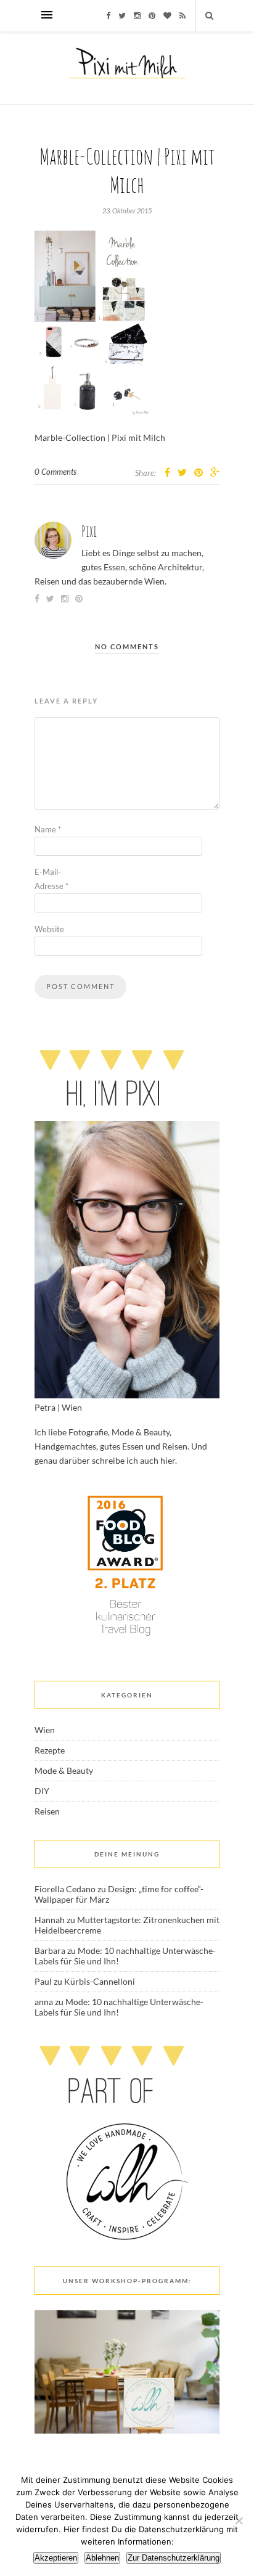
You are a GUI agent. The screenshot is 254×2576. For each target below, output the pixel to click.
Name (48, 829)
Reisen (47, 1811)
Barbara (50, 1950)
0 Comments (55, 472)
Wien (45, 1730)
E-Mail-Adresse (51, 879)
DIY (42, 1791)
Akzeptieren (56, 2558)
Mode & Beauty (64, 1770)
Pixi (89, 531)
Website (49, 929)
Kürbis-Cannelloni (100, 1981)
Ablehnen (102, 2558)
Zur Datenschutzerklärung (174, 2558)
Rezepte (50, 1750)
